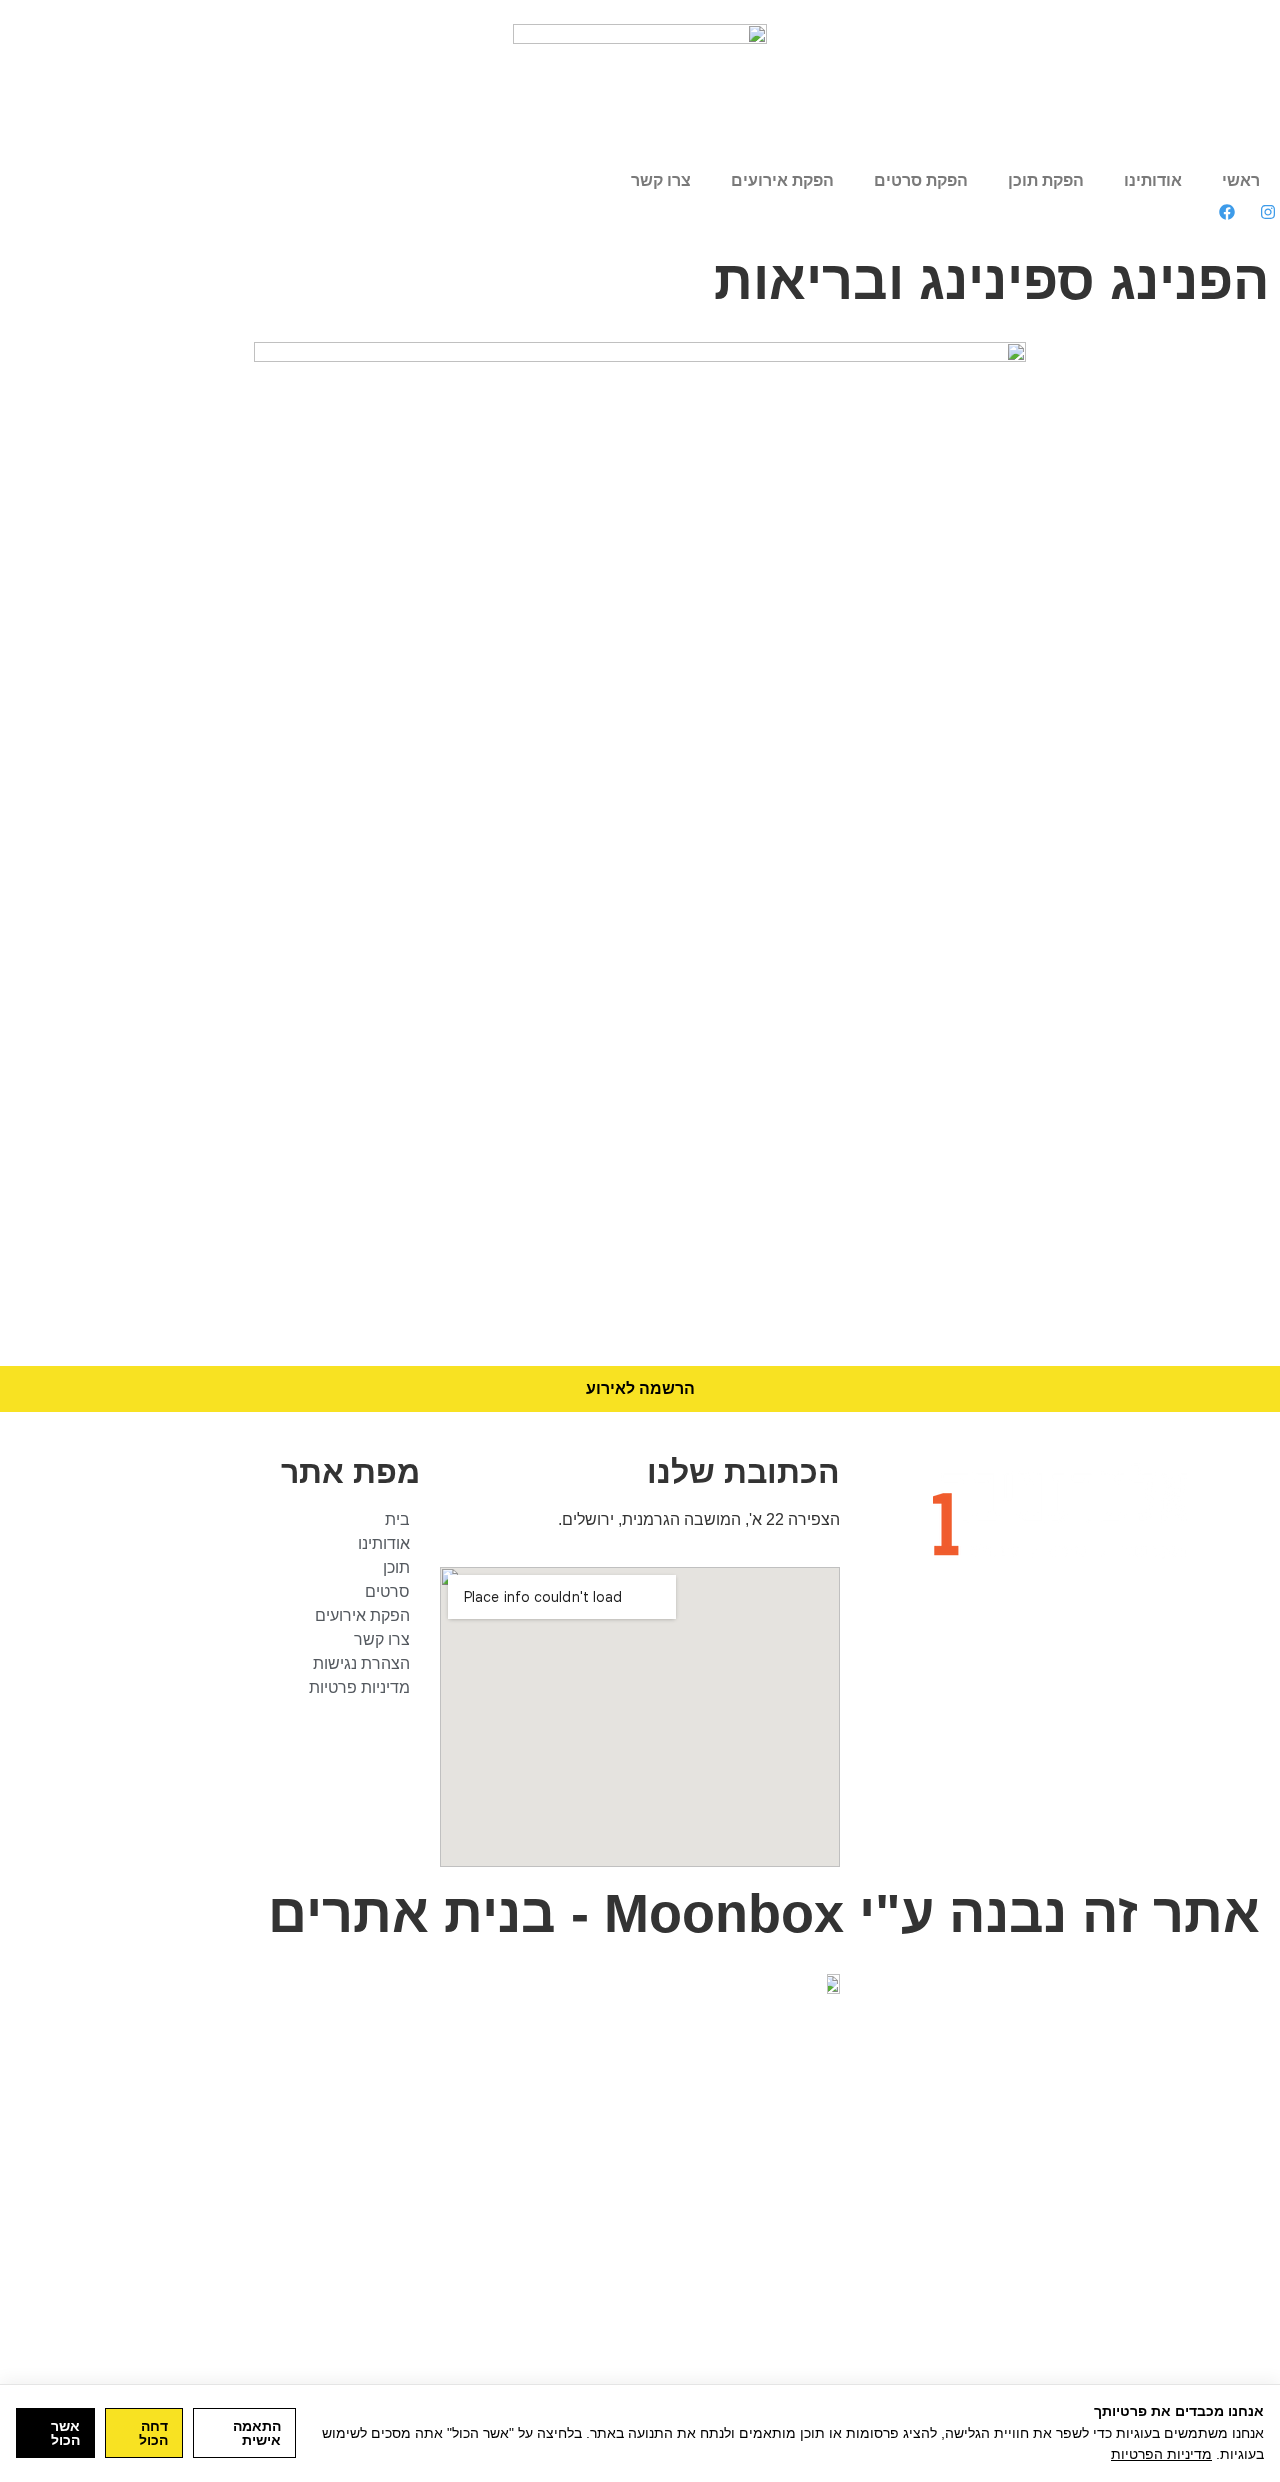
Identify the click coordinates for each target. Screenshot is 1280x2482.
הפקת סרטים (921, 180)
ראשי (1241, 180)
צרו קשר (661, 180)
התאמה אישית (257, 2433)
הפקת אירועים (782, 180)
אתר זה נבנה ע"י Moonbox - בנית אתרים (764, 1913)
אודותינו (1153, 180)
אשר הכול (65, 2433)
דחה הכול (153, 2433)
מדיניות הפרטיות (1161, 2454)
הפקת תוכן (1046, 180)
